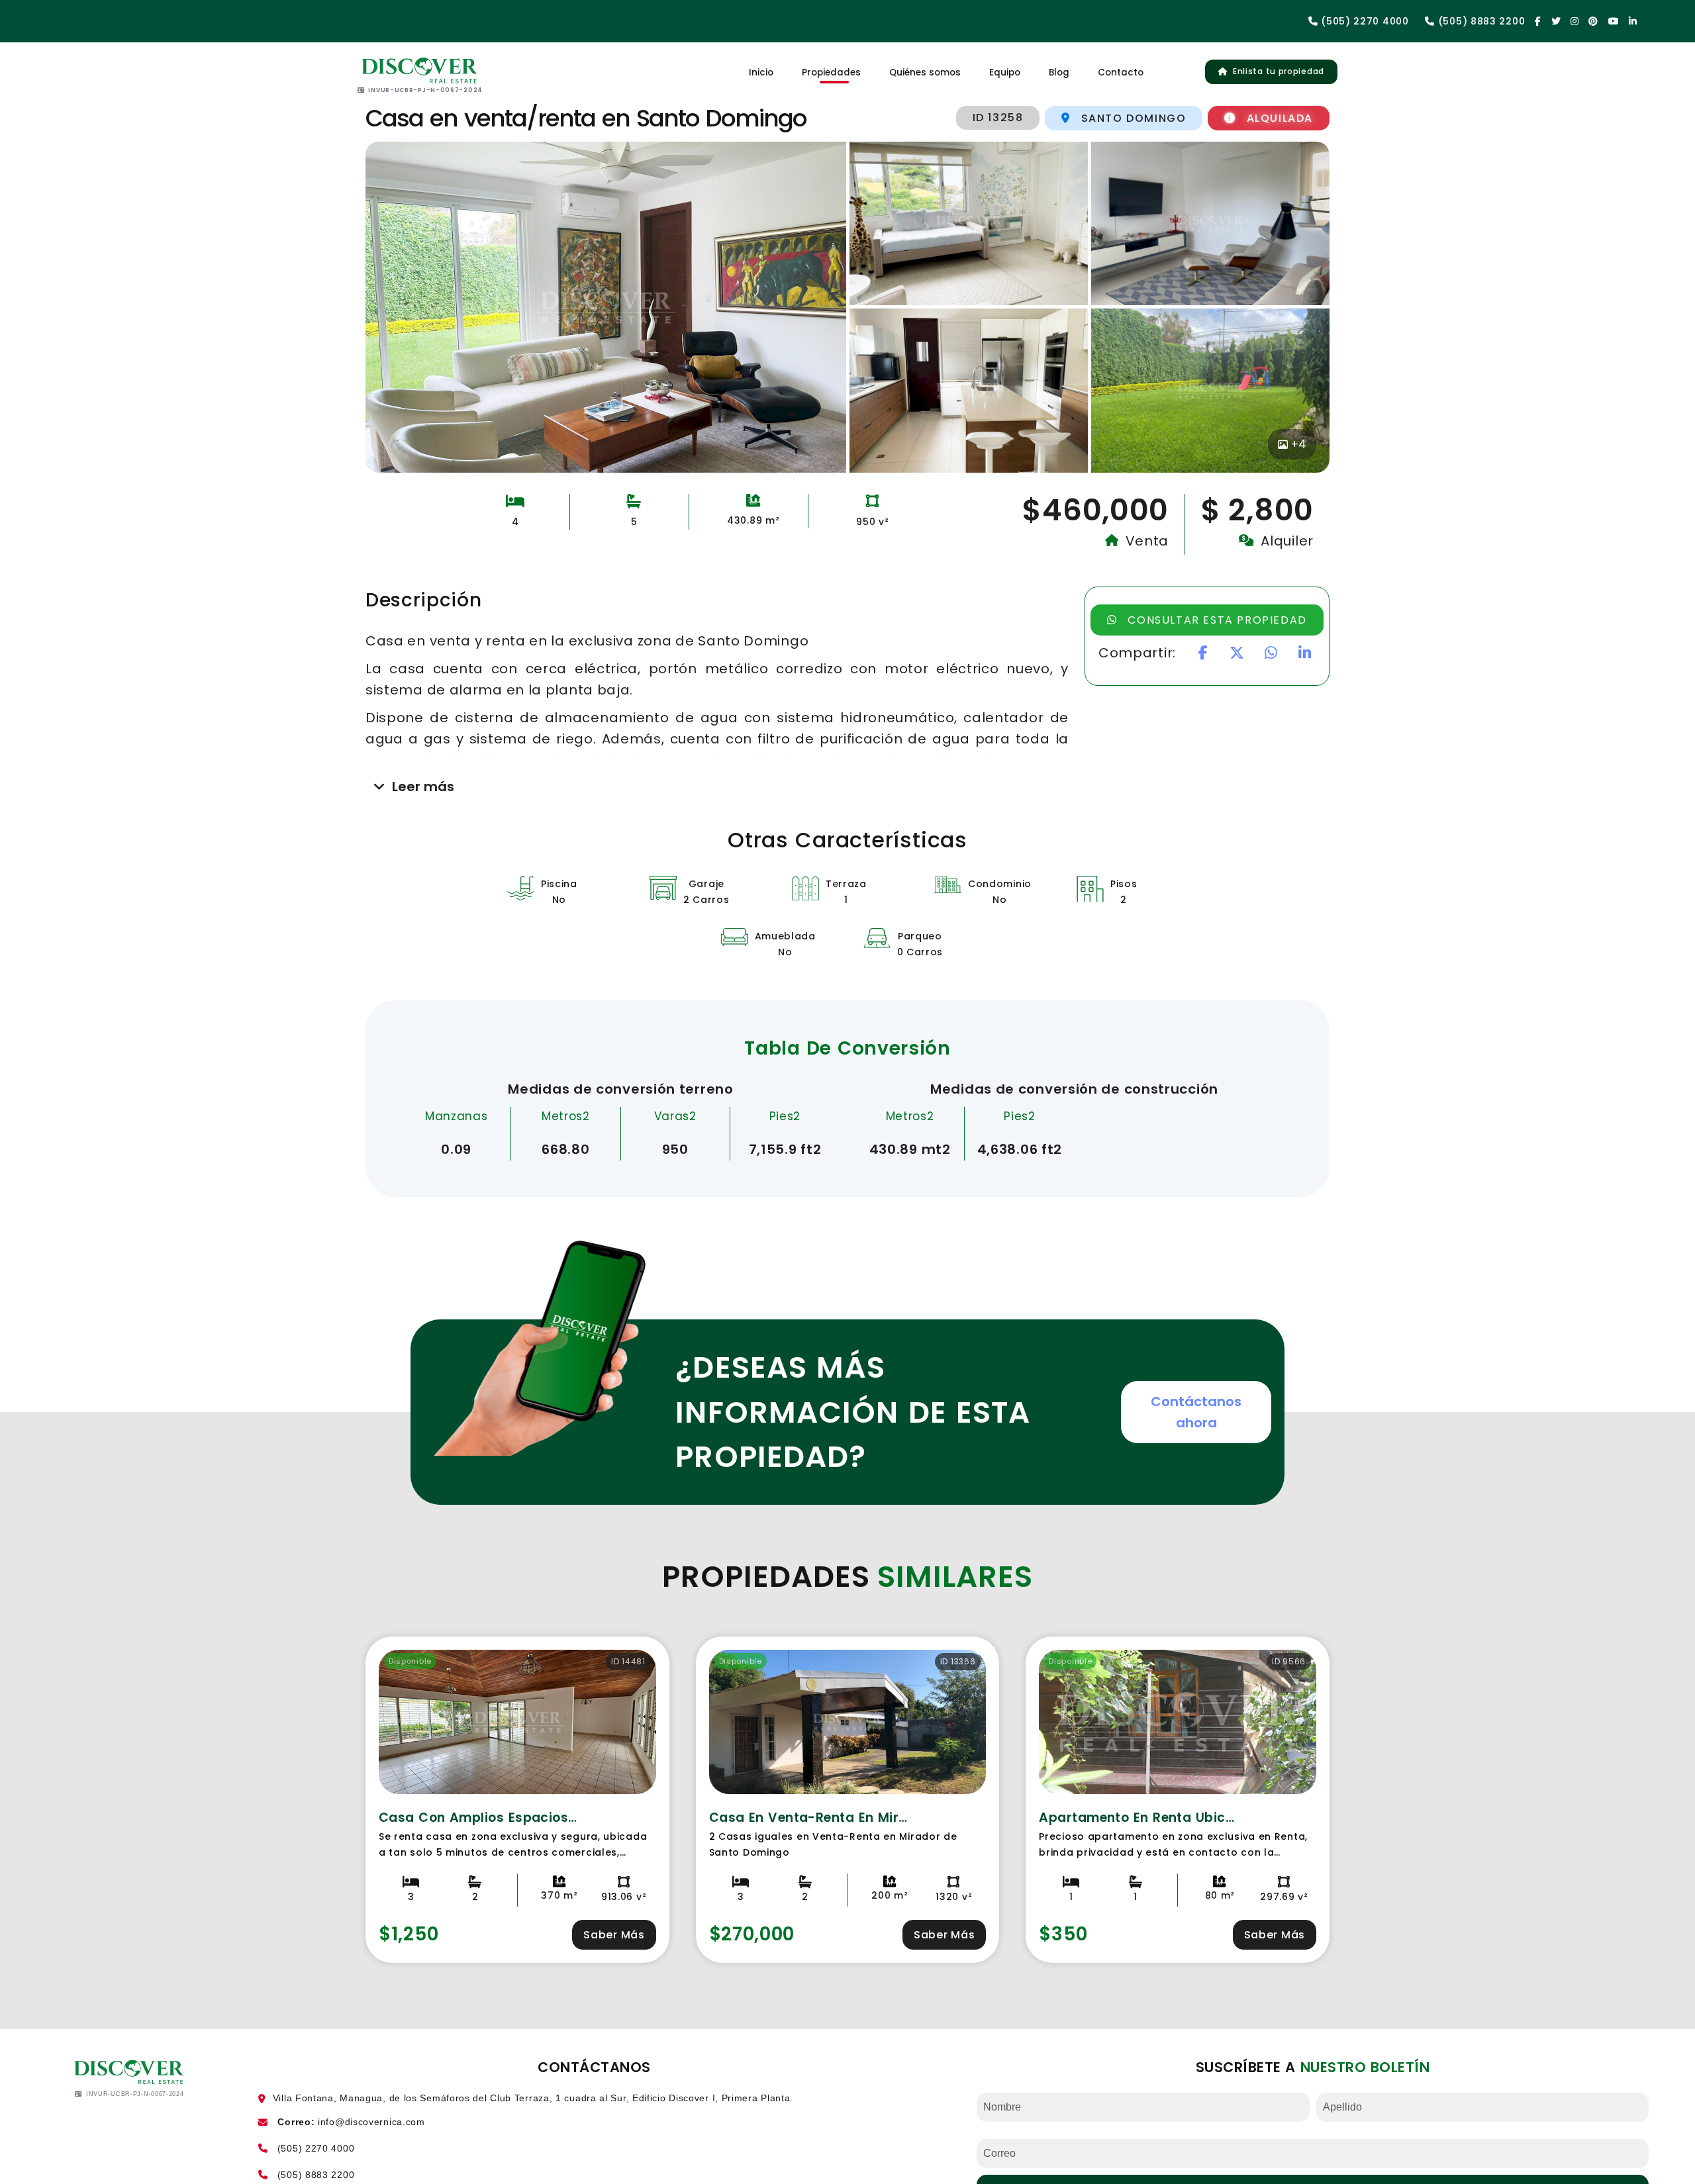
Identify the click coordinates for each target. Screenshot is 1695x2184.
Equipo (1005, 73)
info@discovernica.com (371, 2122)
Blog (1059, 73)
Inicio (761, 73)
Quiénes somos (925, 73)
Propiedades (831, 73)
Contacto (1121, 73)
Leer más (423, 786)
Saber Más (614, 1935)
